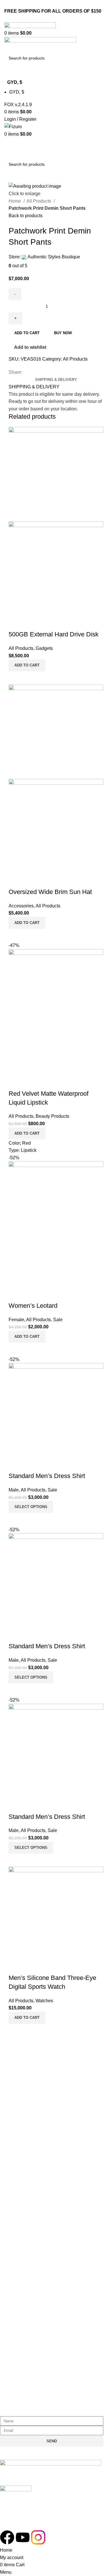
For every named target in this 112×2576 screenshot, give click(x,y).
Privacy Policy (19, 2059)
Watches (44, 2001)
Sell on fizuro (18, 2190)
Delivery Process (22, 2300)
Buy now (63, 333)
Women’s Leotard (33, 1306)
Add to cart (27, 333)
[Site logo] (30, 26)
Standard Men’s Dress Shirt (47, 1476)
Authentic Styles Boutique (54, 257)
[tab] (56, 380)
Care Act (14, 2170)
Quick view (16, 623)
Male (14, 1490)
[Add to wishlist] (31, 623)
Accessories (21, 906)
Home (15, 201)
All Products (39, 201)
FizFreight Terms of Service (33, 2090)
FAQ (9, 2079)
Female (16, 1320)
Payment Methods (23, 2321)
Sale (58, 1320)
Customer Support (23, 2280)
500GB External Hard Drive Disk (54, 634)
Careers (13, 2180)
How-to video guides (26, 2311)
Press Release (20, 2200)
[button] (27, 665)
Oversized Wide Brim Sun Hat (50, 892)
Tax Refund (17, 2331)
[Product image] (56, 568)
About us (14, 2159)
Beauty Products (52, 1116)
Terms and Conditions (27, 2069)
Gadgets (44, 648)
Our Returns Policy (24, 2290)
